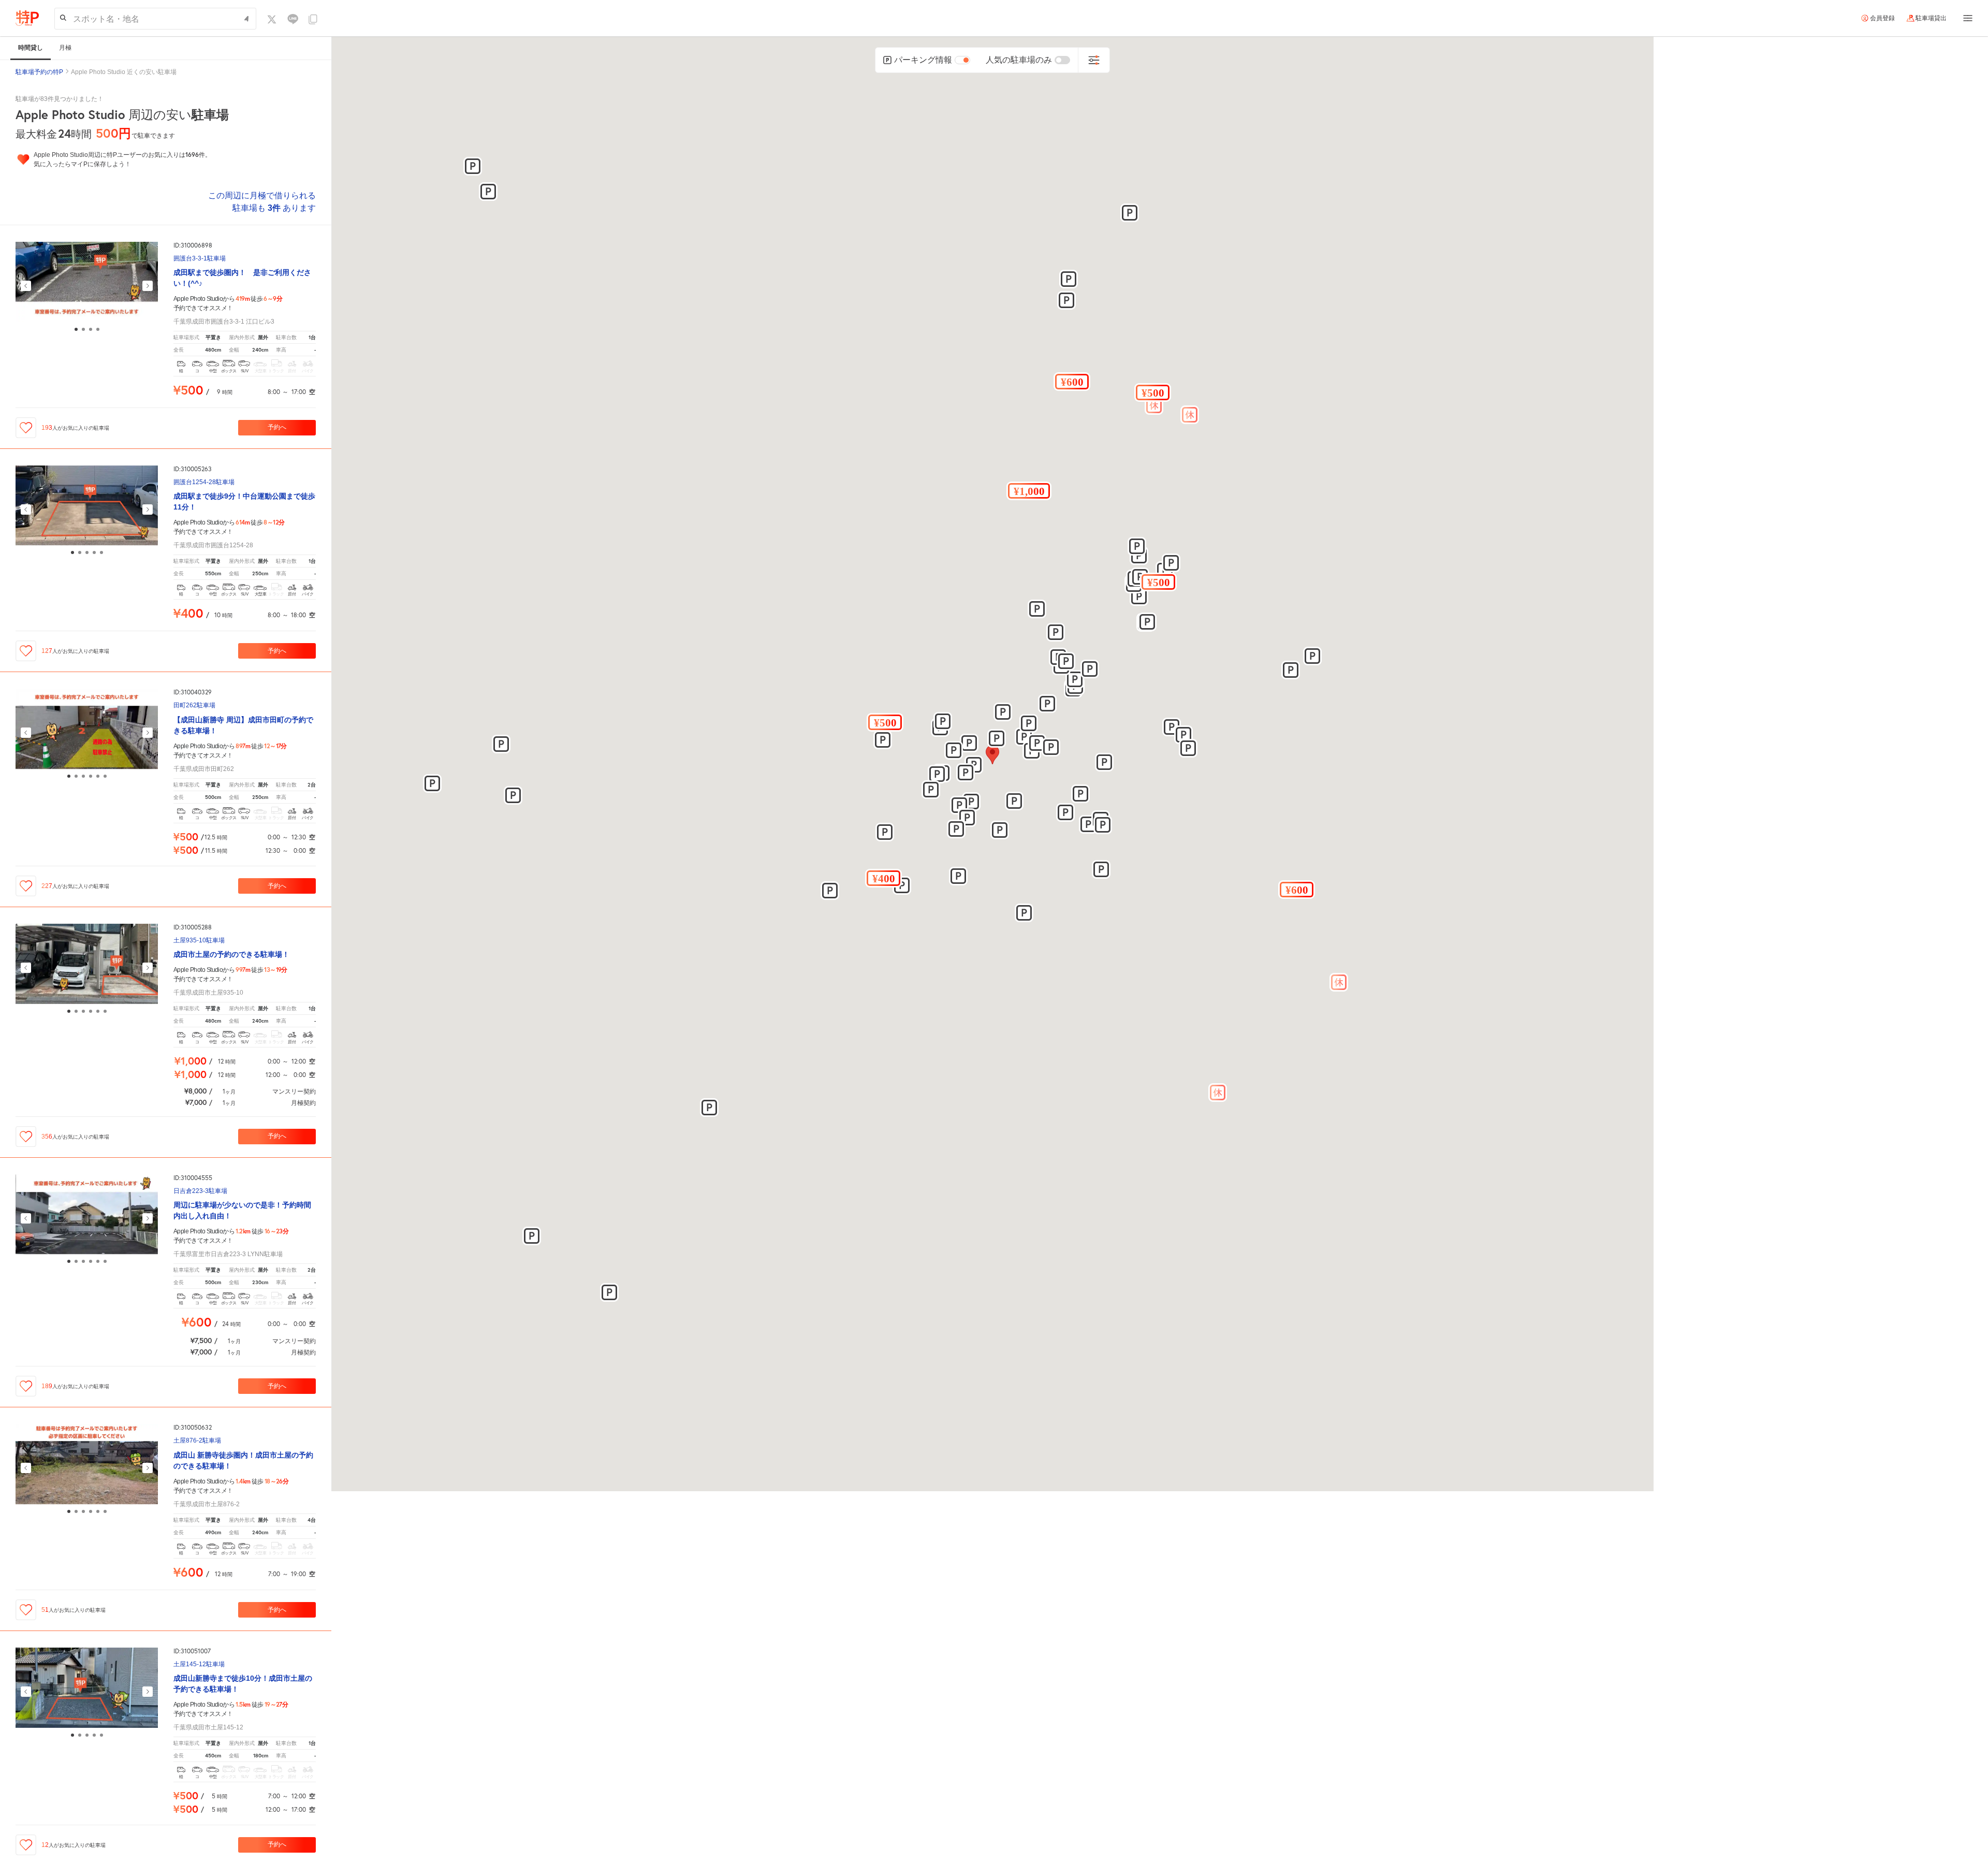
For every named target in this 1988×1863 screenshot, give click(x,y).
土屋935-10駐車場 (199, 941)
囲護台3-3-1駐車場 (200, 259)
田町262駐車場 (194, 705)
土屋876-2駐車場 (197, 1441)
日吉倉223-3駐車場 (200, 1191)
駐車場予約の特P (39, 72)
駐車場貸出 (1931, 18)
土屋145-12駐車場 (199, 1664)
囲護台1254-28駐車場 (204, 482)
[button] (885, 722)
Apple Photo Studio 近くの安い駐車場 (124, 72)
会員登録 (1882, 18)
